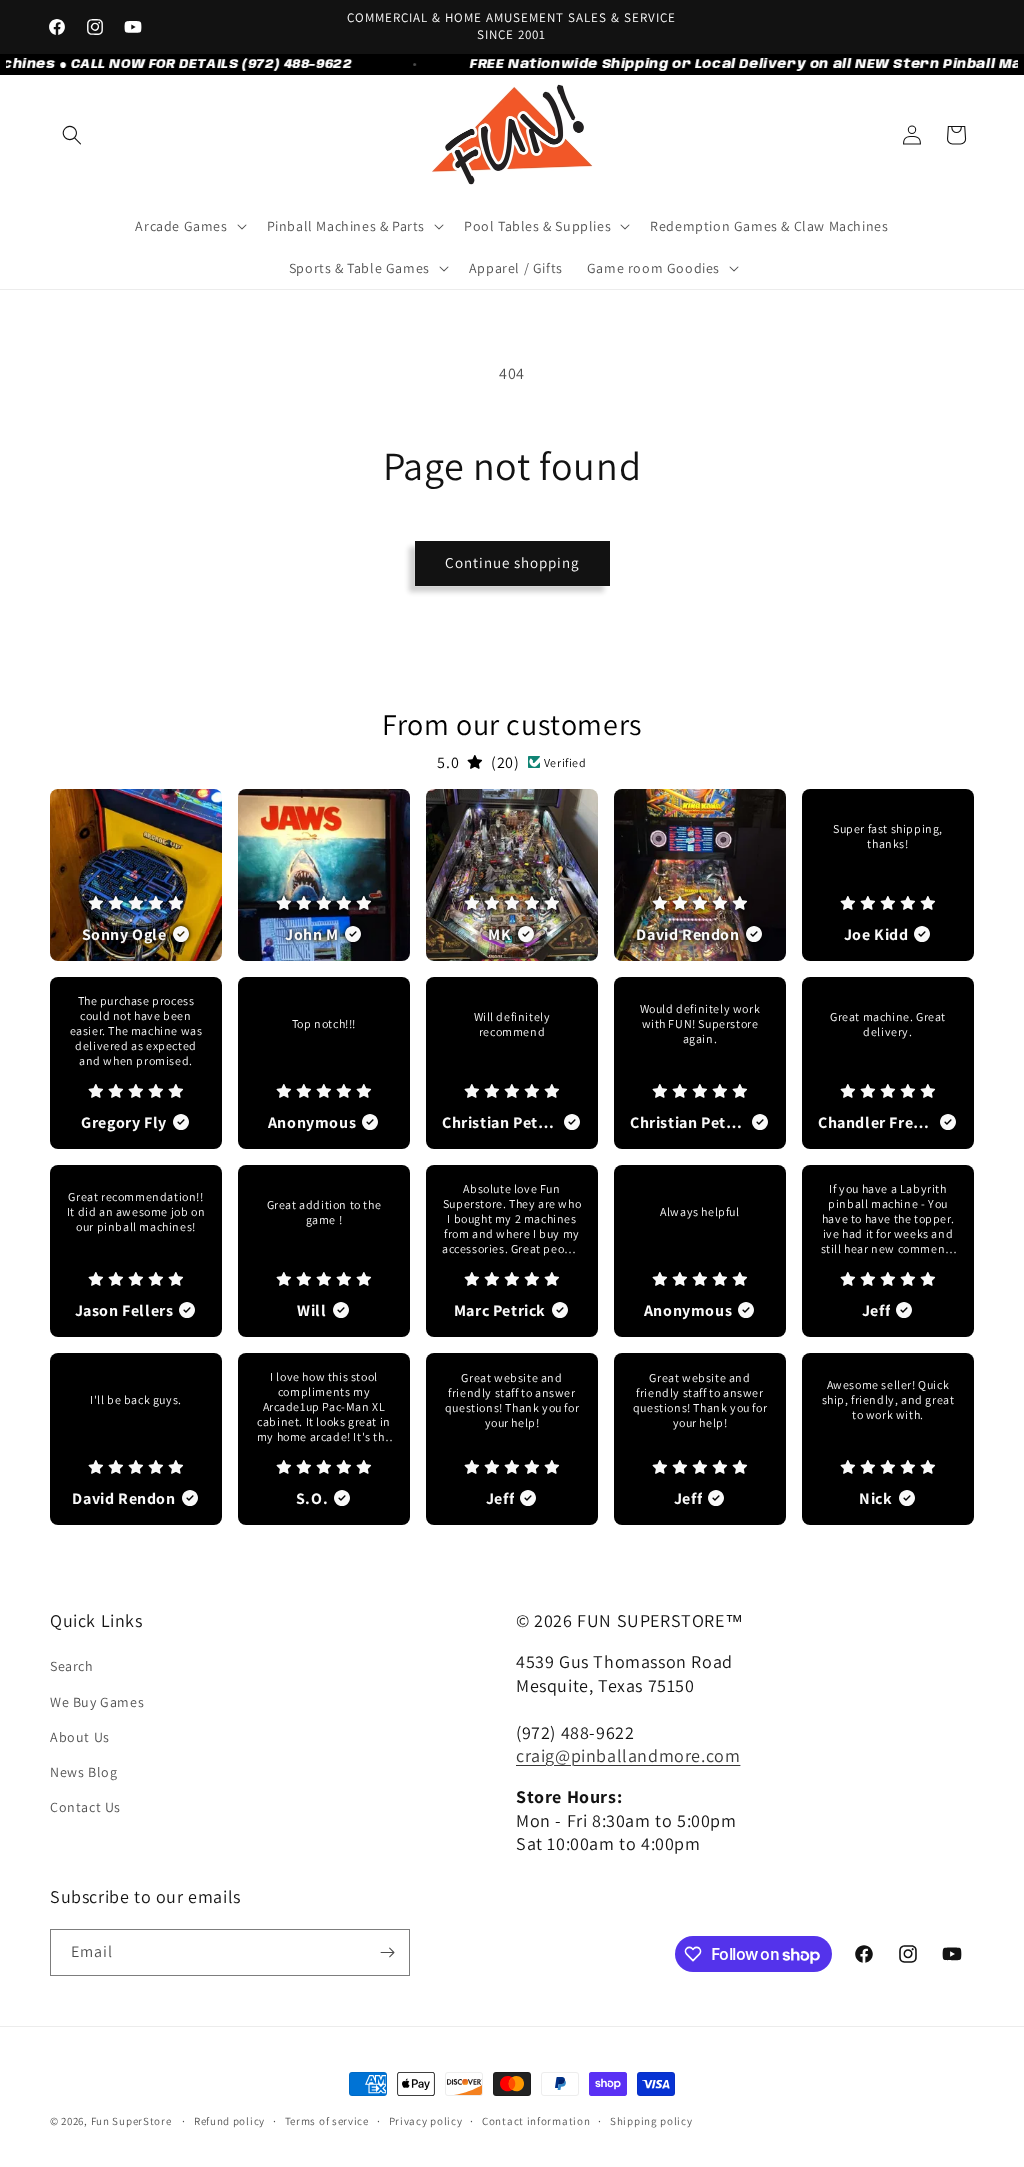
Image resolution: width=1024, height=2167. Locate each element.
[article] (136, 875)
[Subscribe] (387, 1952)
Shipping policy (651, 2121)
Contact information (536, 2121)
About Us (80, 1737)
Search (72, 1666)
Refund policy (229, 2121)
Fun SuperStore (131, 2121)
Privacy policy (426, 2121)
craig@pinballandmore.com (628, 1755)
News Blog (83, 1772)
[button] (72, 135)
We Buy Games (97, 1702)
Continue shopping (512, 562)
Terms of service (327, 2121)
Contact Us (85, 1807)
